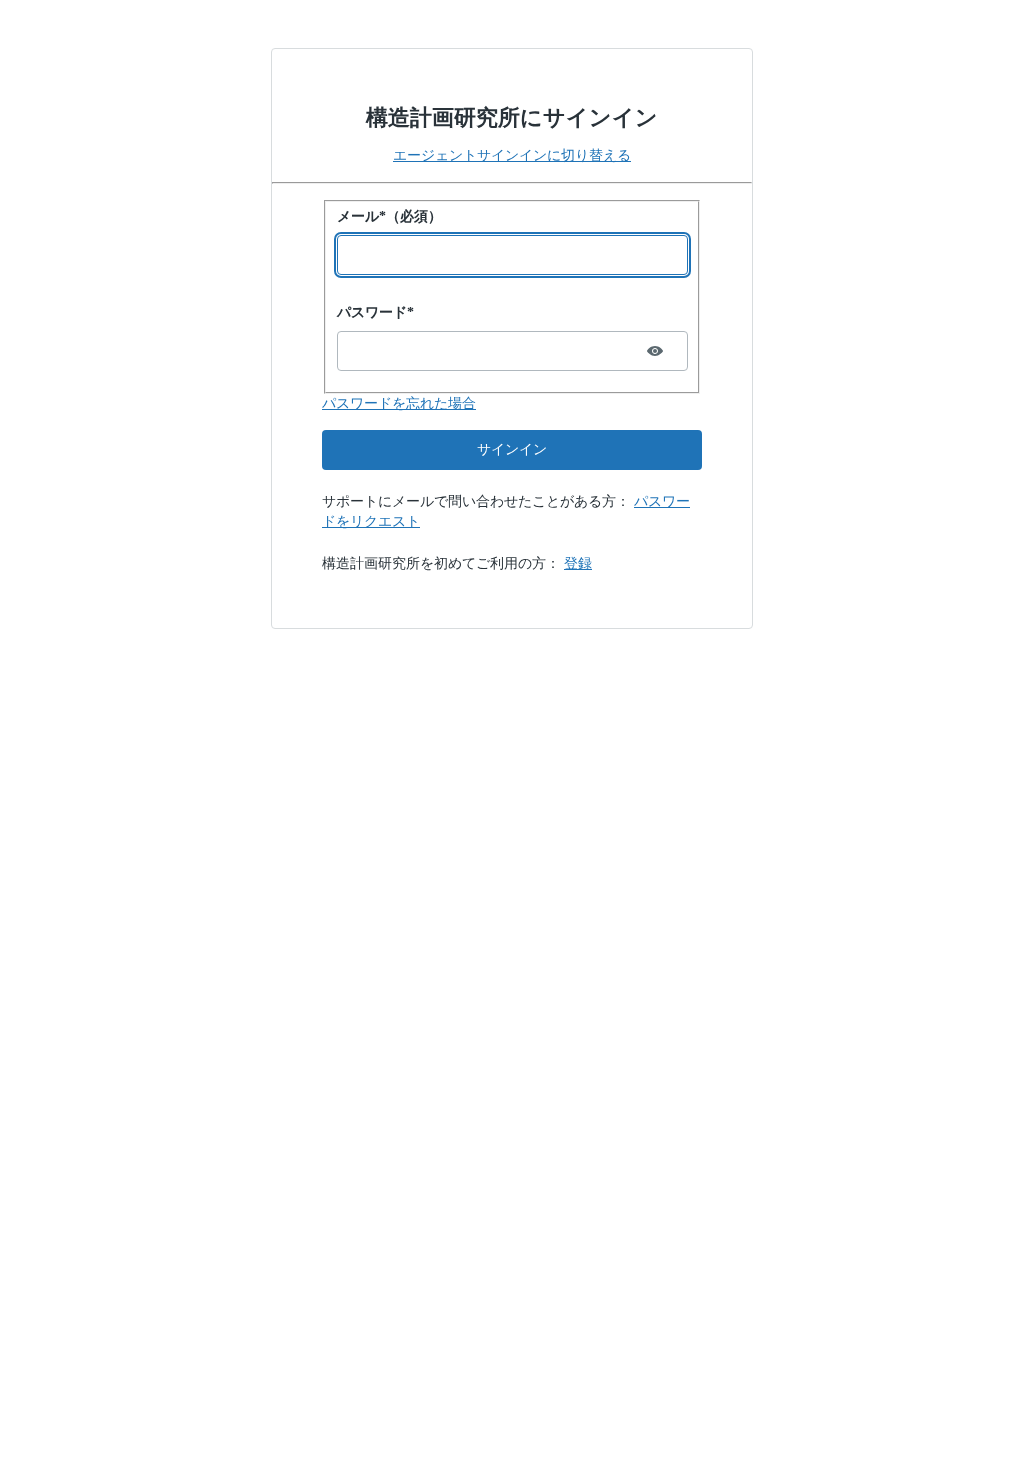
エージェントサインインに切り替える (512, 155)
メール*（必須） (389, 216)
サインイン (512, 449)
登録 (578, 563)
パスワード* (375, 312)
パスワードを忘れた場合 (399, 403)
